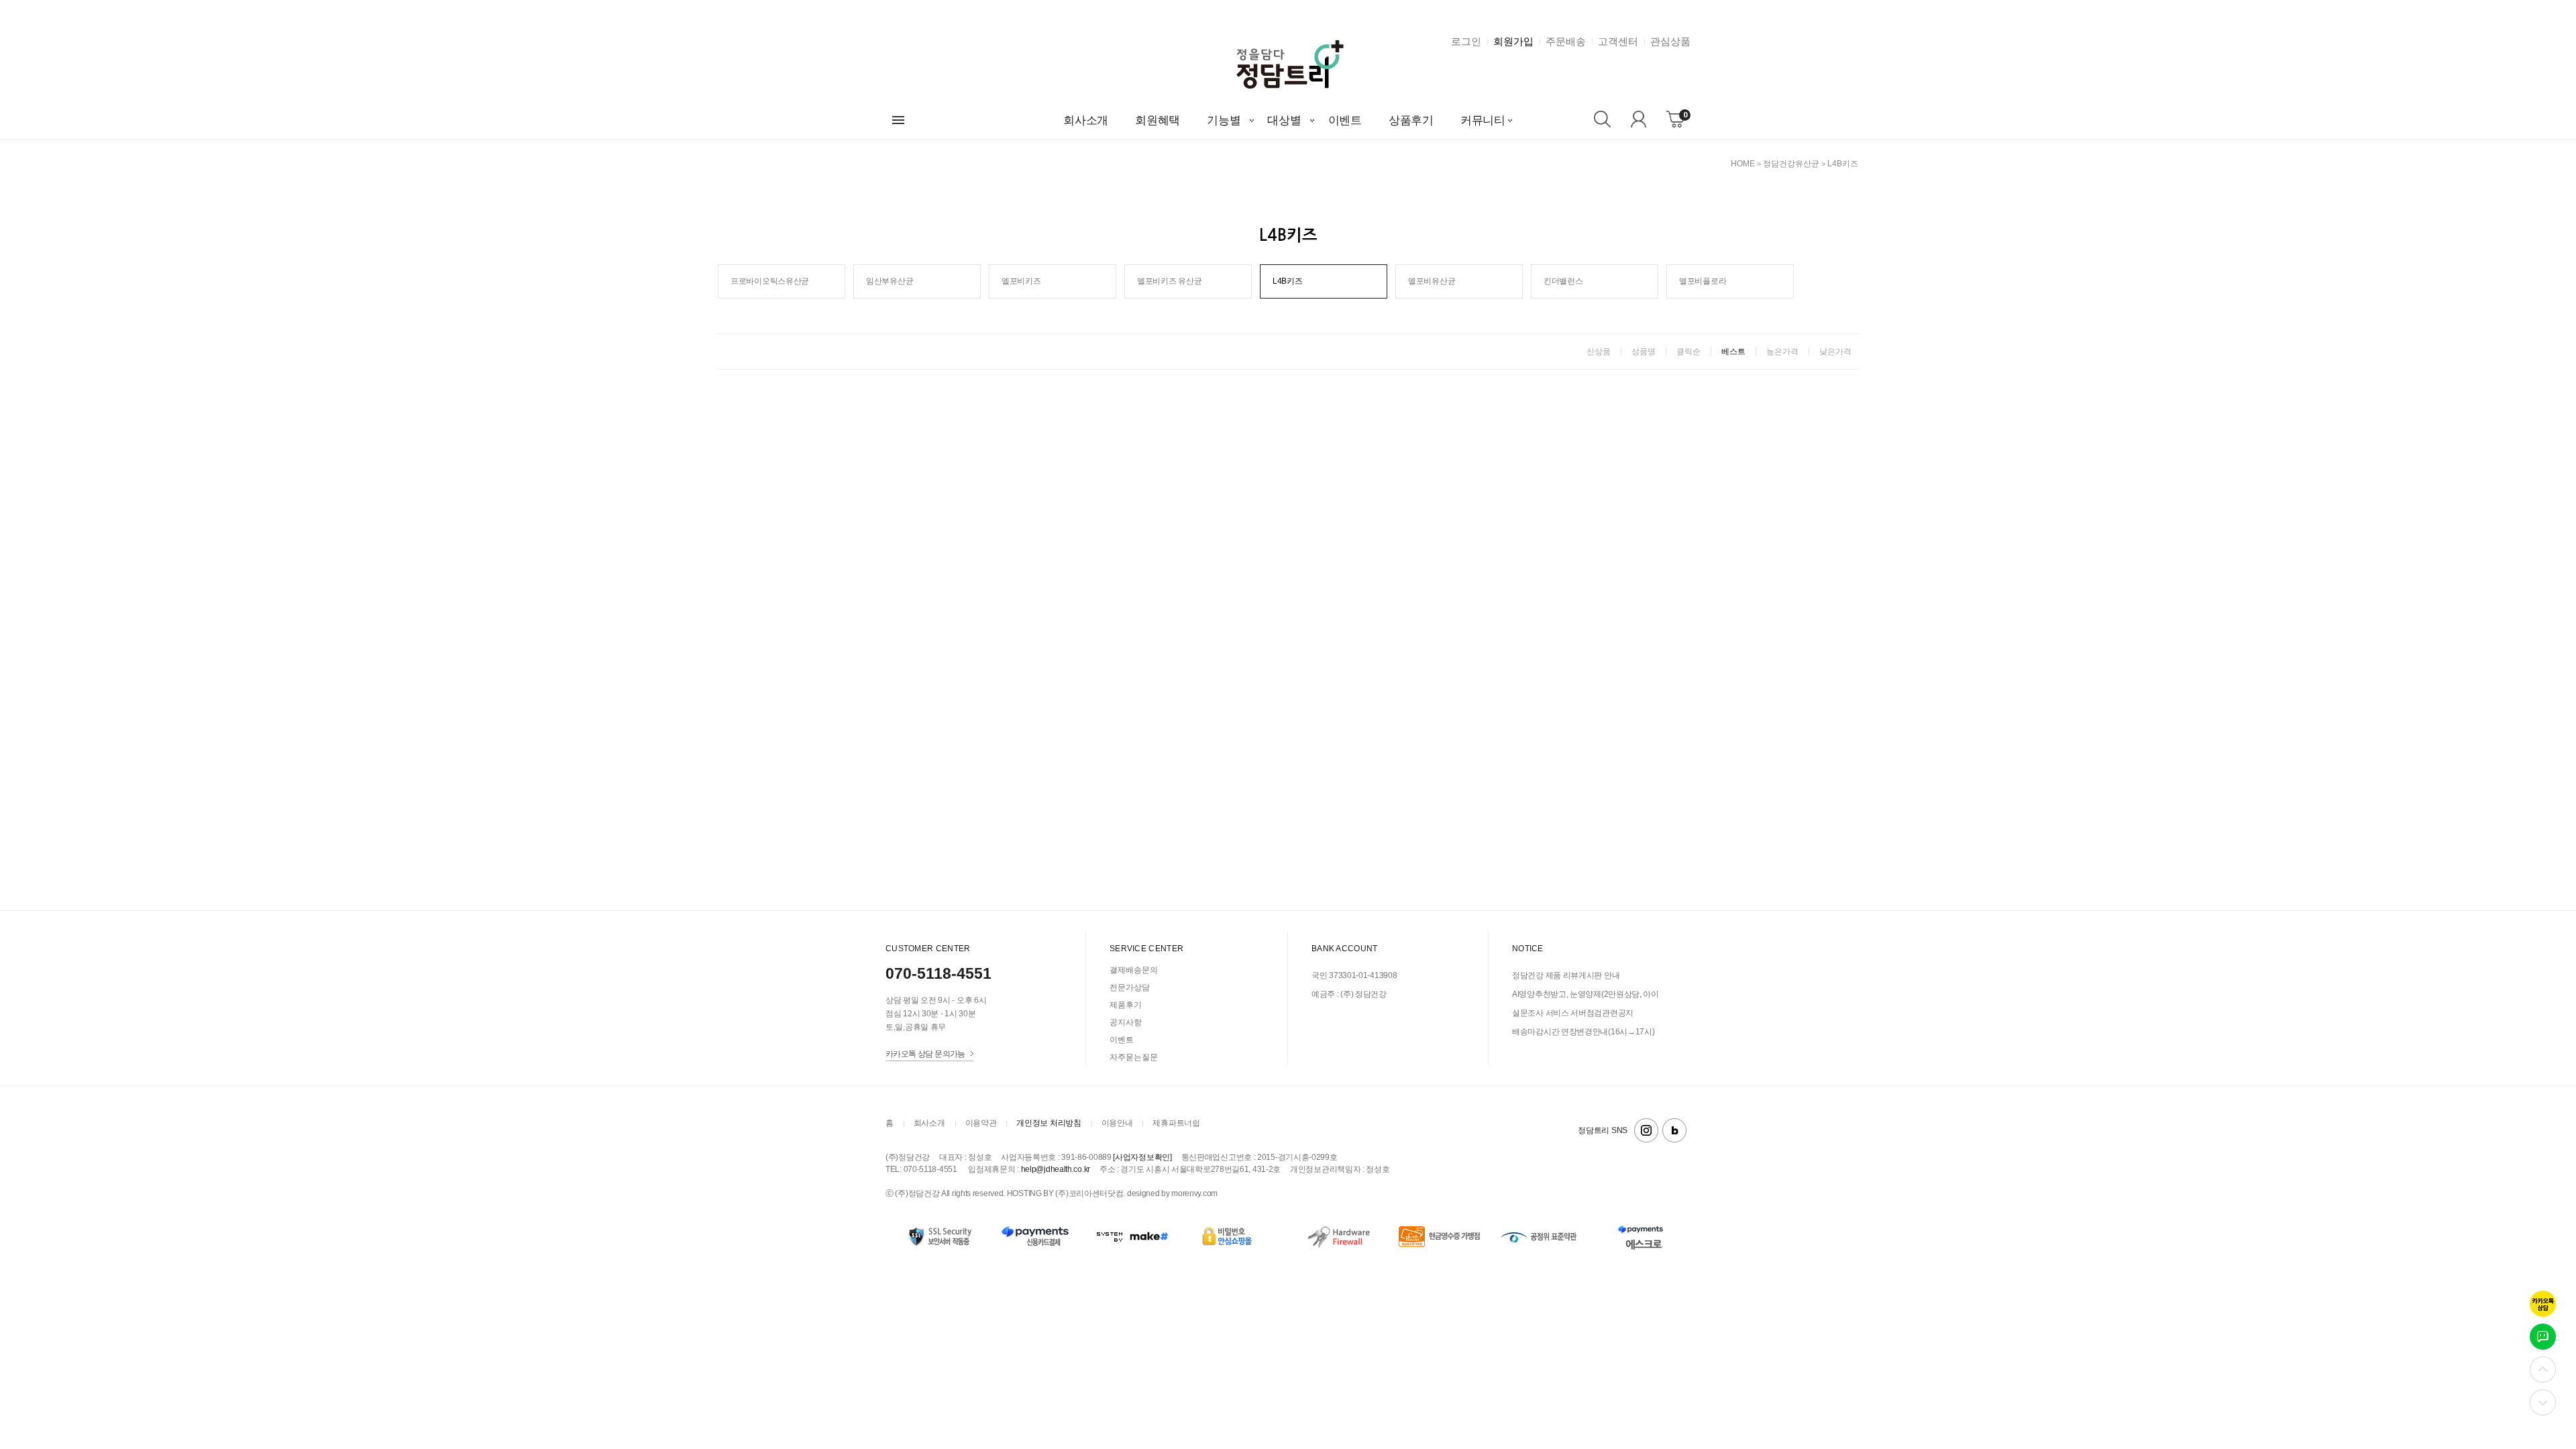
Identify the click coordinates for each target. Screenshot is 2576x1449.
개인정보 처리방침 (1049, 1123)
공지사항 (1126, 1022)
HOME (1743, 164)
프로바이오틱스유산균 (770, 281)
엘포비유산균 (1432, 281)
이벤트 (1345, 120)
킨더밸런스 (1563, 281)
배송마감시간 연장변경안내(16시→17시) (1583, 1032)
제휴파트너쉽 (1176, 1123)
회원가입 (1513, 41)
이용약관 (981, 1123)
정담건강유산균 (1791, 164)
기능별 (1224, 120)
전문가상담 (1130, 987)
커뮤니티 (1483, 120)
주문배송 (1566, 41)
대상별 (1284, 120)
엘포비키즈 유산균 (1169, 281)
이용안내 (1117, 1123)
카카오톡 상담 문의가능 (925, 1054)
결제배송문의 (1134, 970)
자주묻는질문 (1134, 1057)
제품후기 (1126, 1005)
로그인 (1466, 41)
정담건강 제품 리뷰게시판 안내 (1566, 975)
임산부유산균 (890, 281)
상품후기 (1411, 120)
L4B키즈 (1843, 164)
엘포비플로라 (1703, 281)
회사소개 (1086, 120)
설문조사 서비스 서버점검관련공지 (1573, 1013)
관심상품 (1670, 41)
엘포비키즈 (1021, 281)
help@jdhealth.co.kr (1056, 1169)
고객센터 (1618, 41)
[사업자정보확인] (1142, 1157)
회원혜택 (1158, 120)
